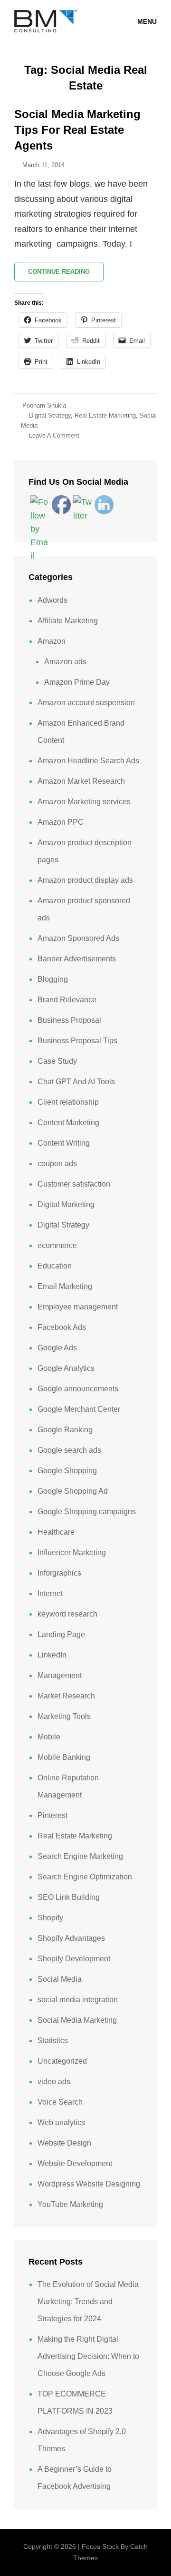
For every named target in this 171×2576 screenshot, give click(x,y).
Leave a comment (54, 435)
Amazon (52, 641)
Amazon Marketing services (84, 802)
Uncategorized (62, 2061)
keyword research (67, 1614)
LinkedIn (52, 1655)
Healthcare (56, 1532)
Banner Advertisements (77, 959)
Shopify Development (74, 1959)
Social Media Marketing (77, 2020)
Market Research (66, 1696)
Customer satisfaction (74, 1184)
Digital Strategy (50, 415)
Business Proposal (69, 1020)
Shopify (50, 1918)
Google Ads (57, 1348)
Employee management (78, 1307)
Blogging (53, 979)
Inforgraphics (59, 1573)
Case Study (57, 1061)
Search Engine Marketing (80, 1856)
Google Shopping (67, 1471)
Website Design (64, 2143)
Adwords (52, 600)
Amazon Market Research (81, 781)
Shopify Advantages (71, 1938)
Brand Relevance (67, 1000)
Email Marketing (65, 1286)
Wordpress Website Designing (89, 2184)
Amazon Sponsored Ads (78, 938)
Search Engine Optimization (85, 1877)
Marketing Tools (64, 1716)
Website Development (75, 2163)
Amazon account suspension (86, 703)
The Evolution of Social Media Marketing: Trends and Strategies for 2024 (88, 2301)
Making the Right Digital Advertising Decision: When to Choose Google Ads (88, 2356)
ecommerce (57, 1245)
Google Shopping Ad (73, 1491)
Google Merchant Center (79, 1409)
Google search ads (69, 1450)
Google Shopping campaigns (87, 1512)
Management (60, 1675)
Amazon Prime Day (77, 682)
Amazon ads (65, 662)
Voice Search (60, 2102)
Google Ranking (65, 1430)
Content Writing (64, 1143)
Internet (50, 1593)
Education (55, 1266)
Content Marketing (68, 1123)
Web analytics (61, 2122)
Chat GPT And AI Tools (76, 1082)
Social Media (60, 1979)
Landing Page (61, 1634)
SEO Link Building (69, 1897)
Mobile (49, 1737)
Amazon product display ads (85, 880)
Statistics (53, 2041)
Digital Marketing (66, 1204)
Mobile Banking (64, 1757)
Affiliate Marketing (68, 621)
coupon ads (57, 1163)
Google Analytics (66, 1368)
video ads (54, 2082)
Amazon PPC (61, 822)
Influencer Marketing (72, 1553)
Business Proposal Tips (77, 1041)
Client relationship (68, 1102)
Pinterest (52, 1815)
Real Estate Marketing (105, 415)
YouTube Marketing (70, 2204)
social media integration (78, 2000)
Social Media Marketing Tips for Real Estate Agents (77, 130)
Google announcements (78, 1389)
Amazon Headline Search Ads (88, 761)
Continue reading (66, 275)
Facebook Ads (62, 1327)
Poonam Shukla (44, 405)
